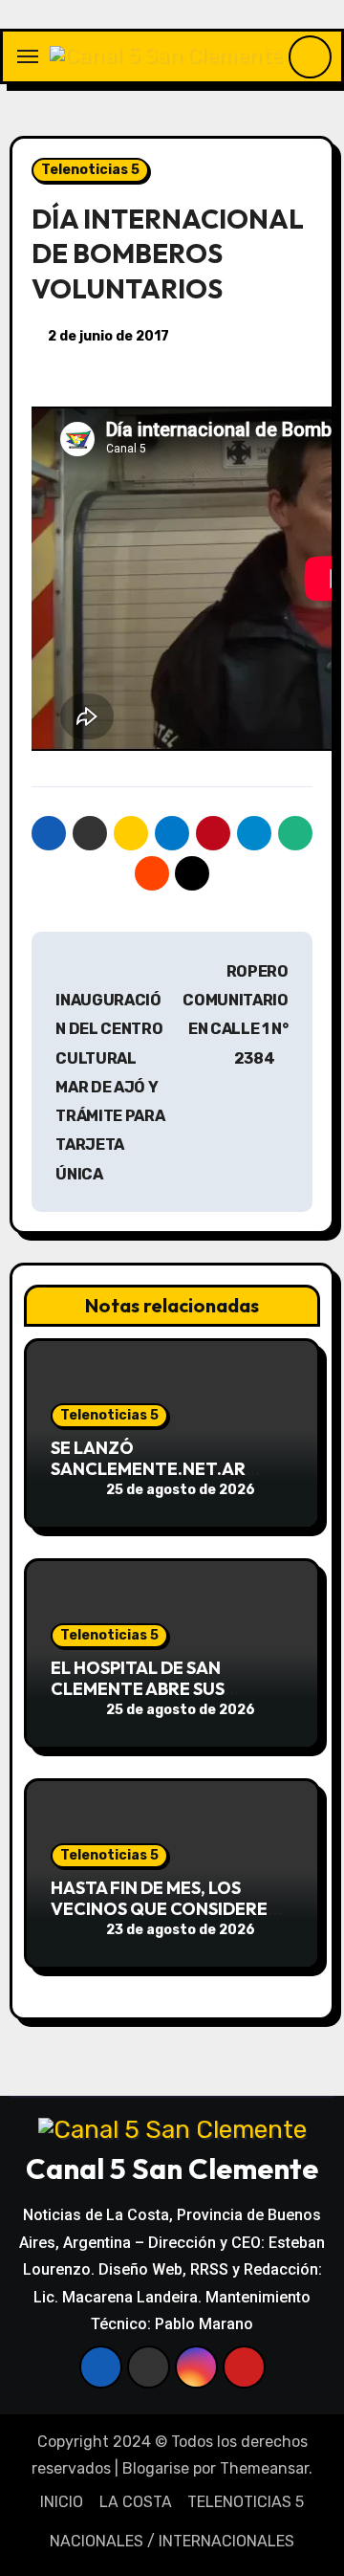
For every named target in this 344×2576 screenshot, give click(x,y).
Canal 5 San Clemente (172, 2169)
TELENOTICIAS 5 (246, 2502)
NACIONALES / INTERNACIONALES (172, 2541)
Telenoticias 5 (90, 170)
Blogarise (156, 2468)
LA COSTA (136, 2502)
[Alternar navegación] (28, 56)
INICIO (62, 2502)
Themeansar (264, 2468)
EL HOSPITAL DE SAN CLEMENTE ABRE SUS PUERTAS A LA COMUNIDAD (162, 1688)
